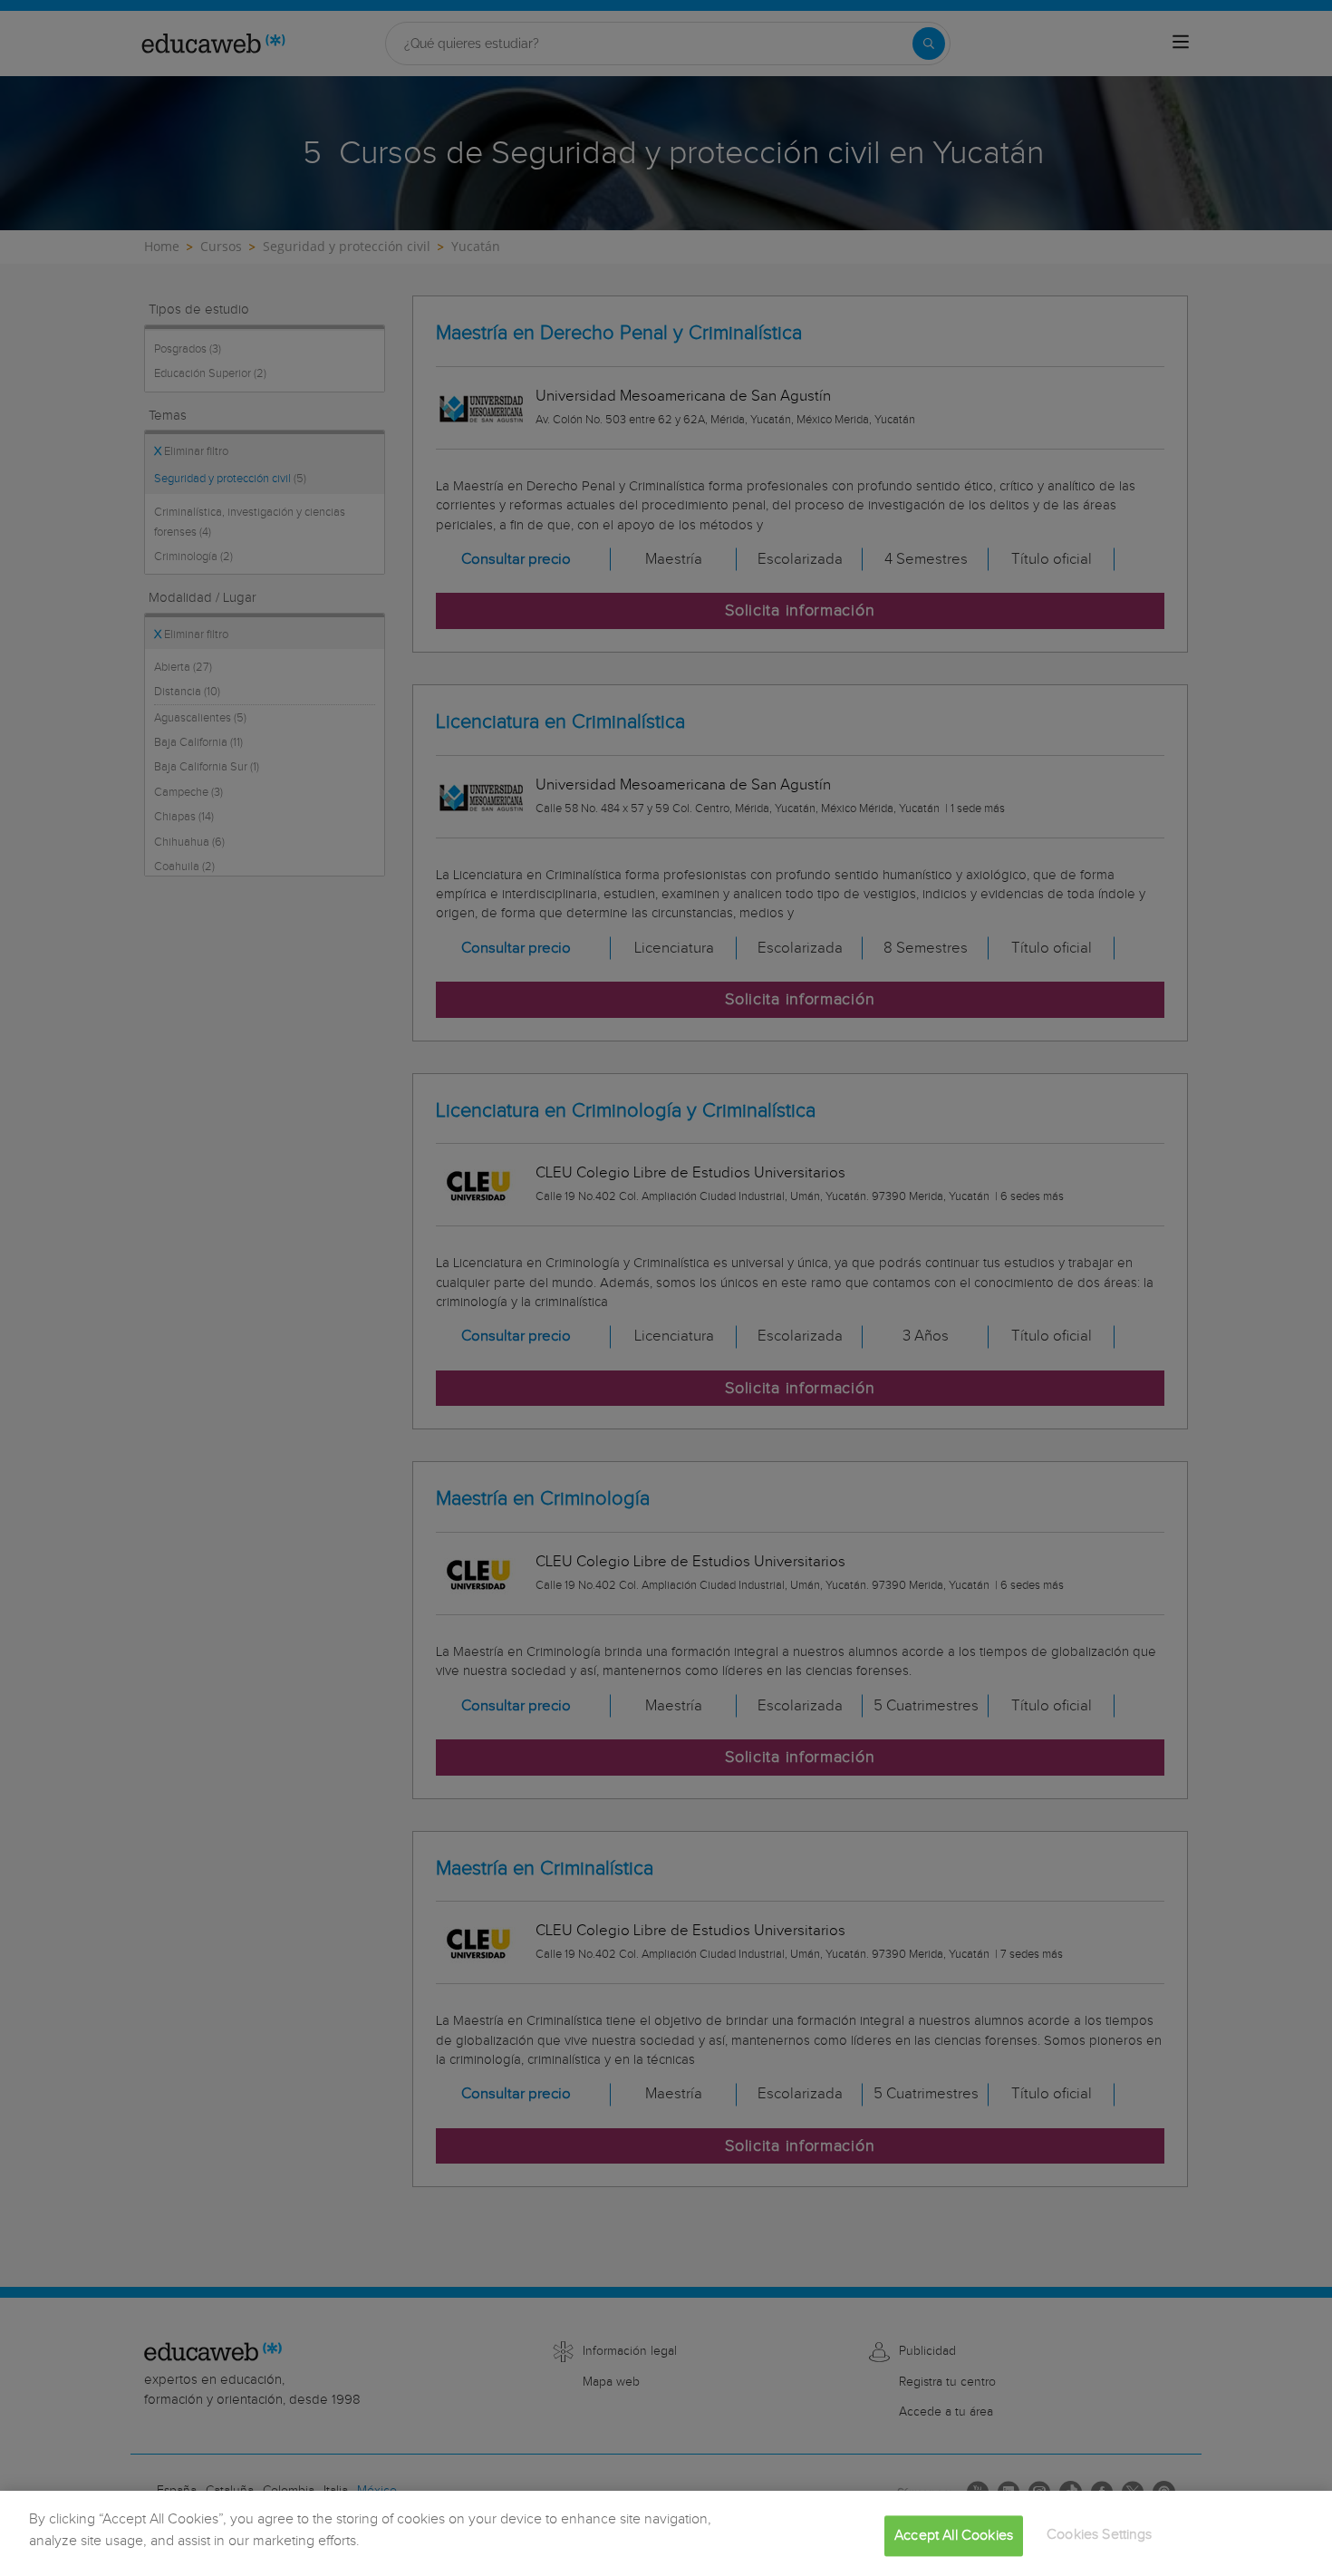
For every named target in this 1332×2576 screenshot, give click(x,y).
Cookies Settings (1100, 2535)
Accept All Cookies (954, 2536)
